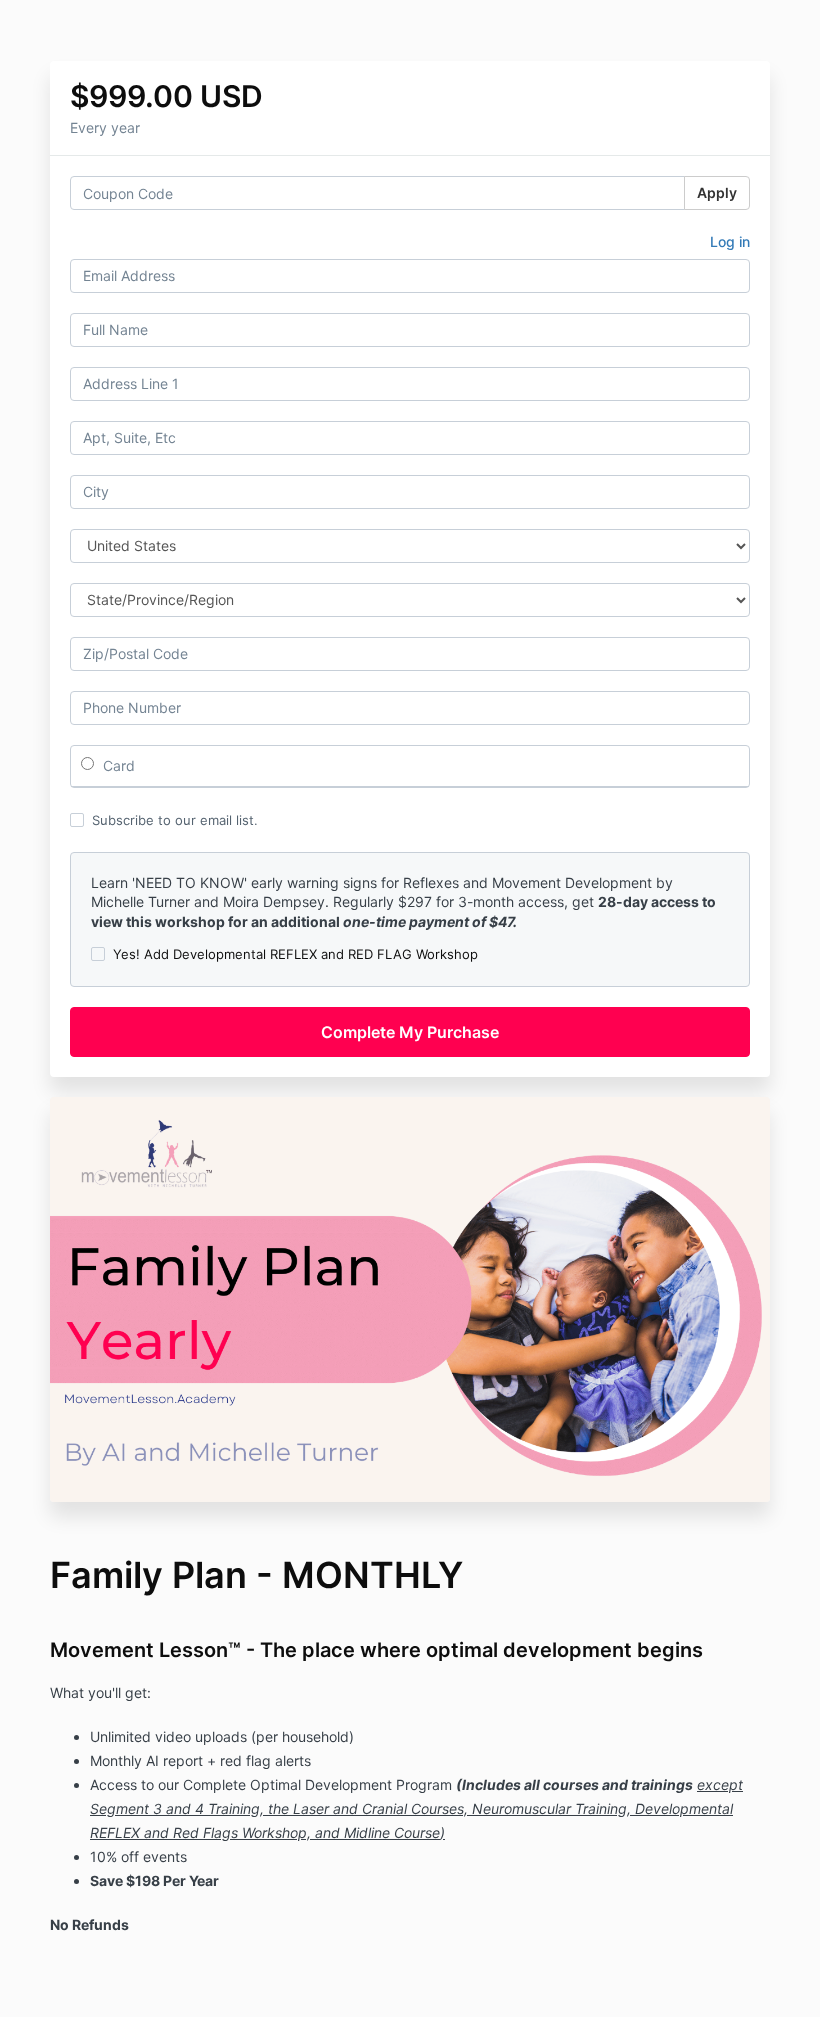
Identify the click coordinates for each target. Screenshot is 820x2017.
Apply (717, 192)
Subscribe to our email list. (175, 820)
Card (117, 765)
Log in (730, 241)
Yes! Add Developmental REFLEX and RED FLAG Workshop (295, 954)
